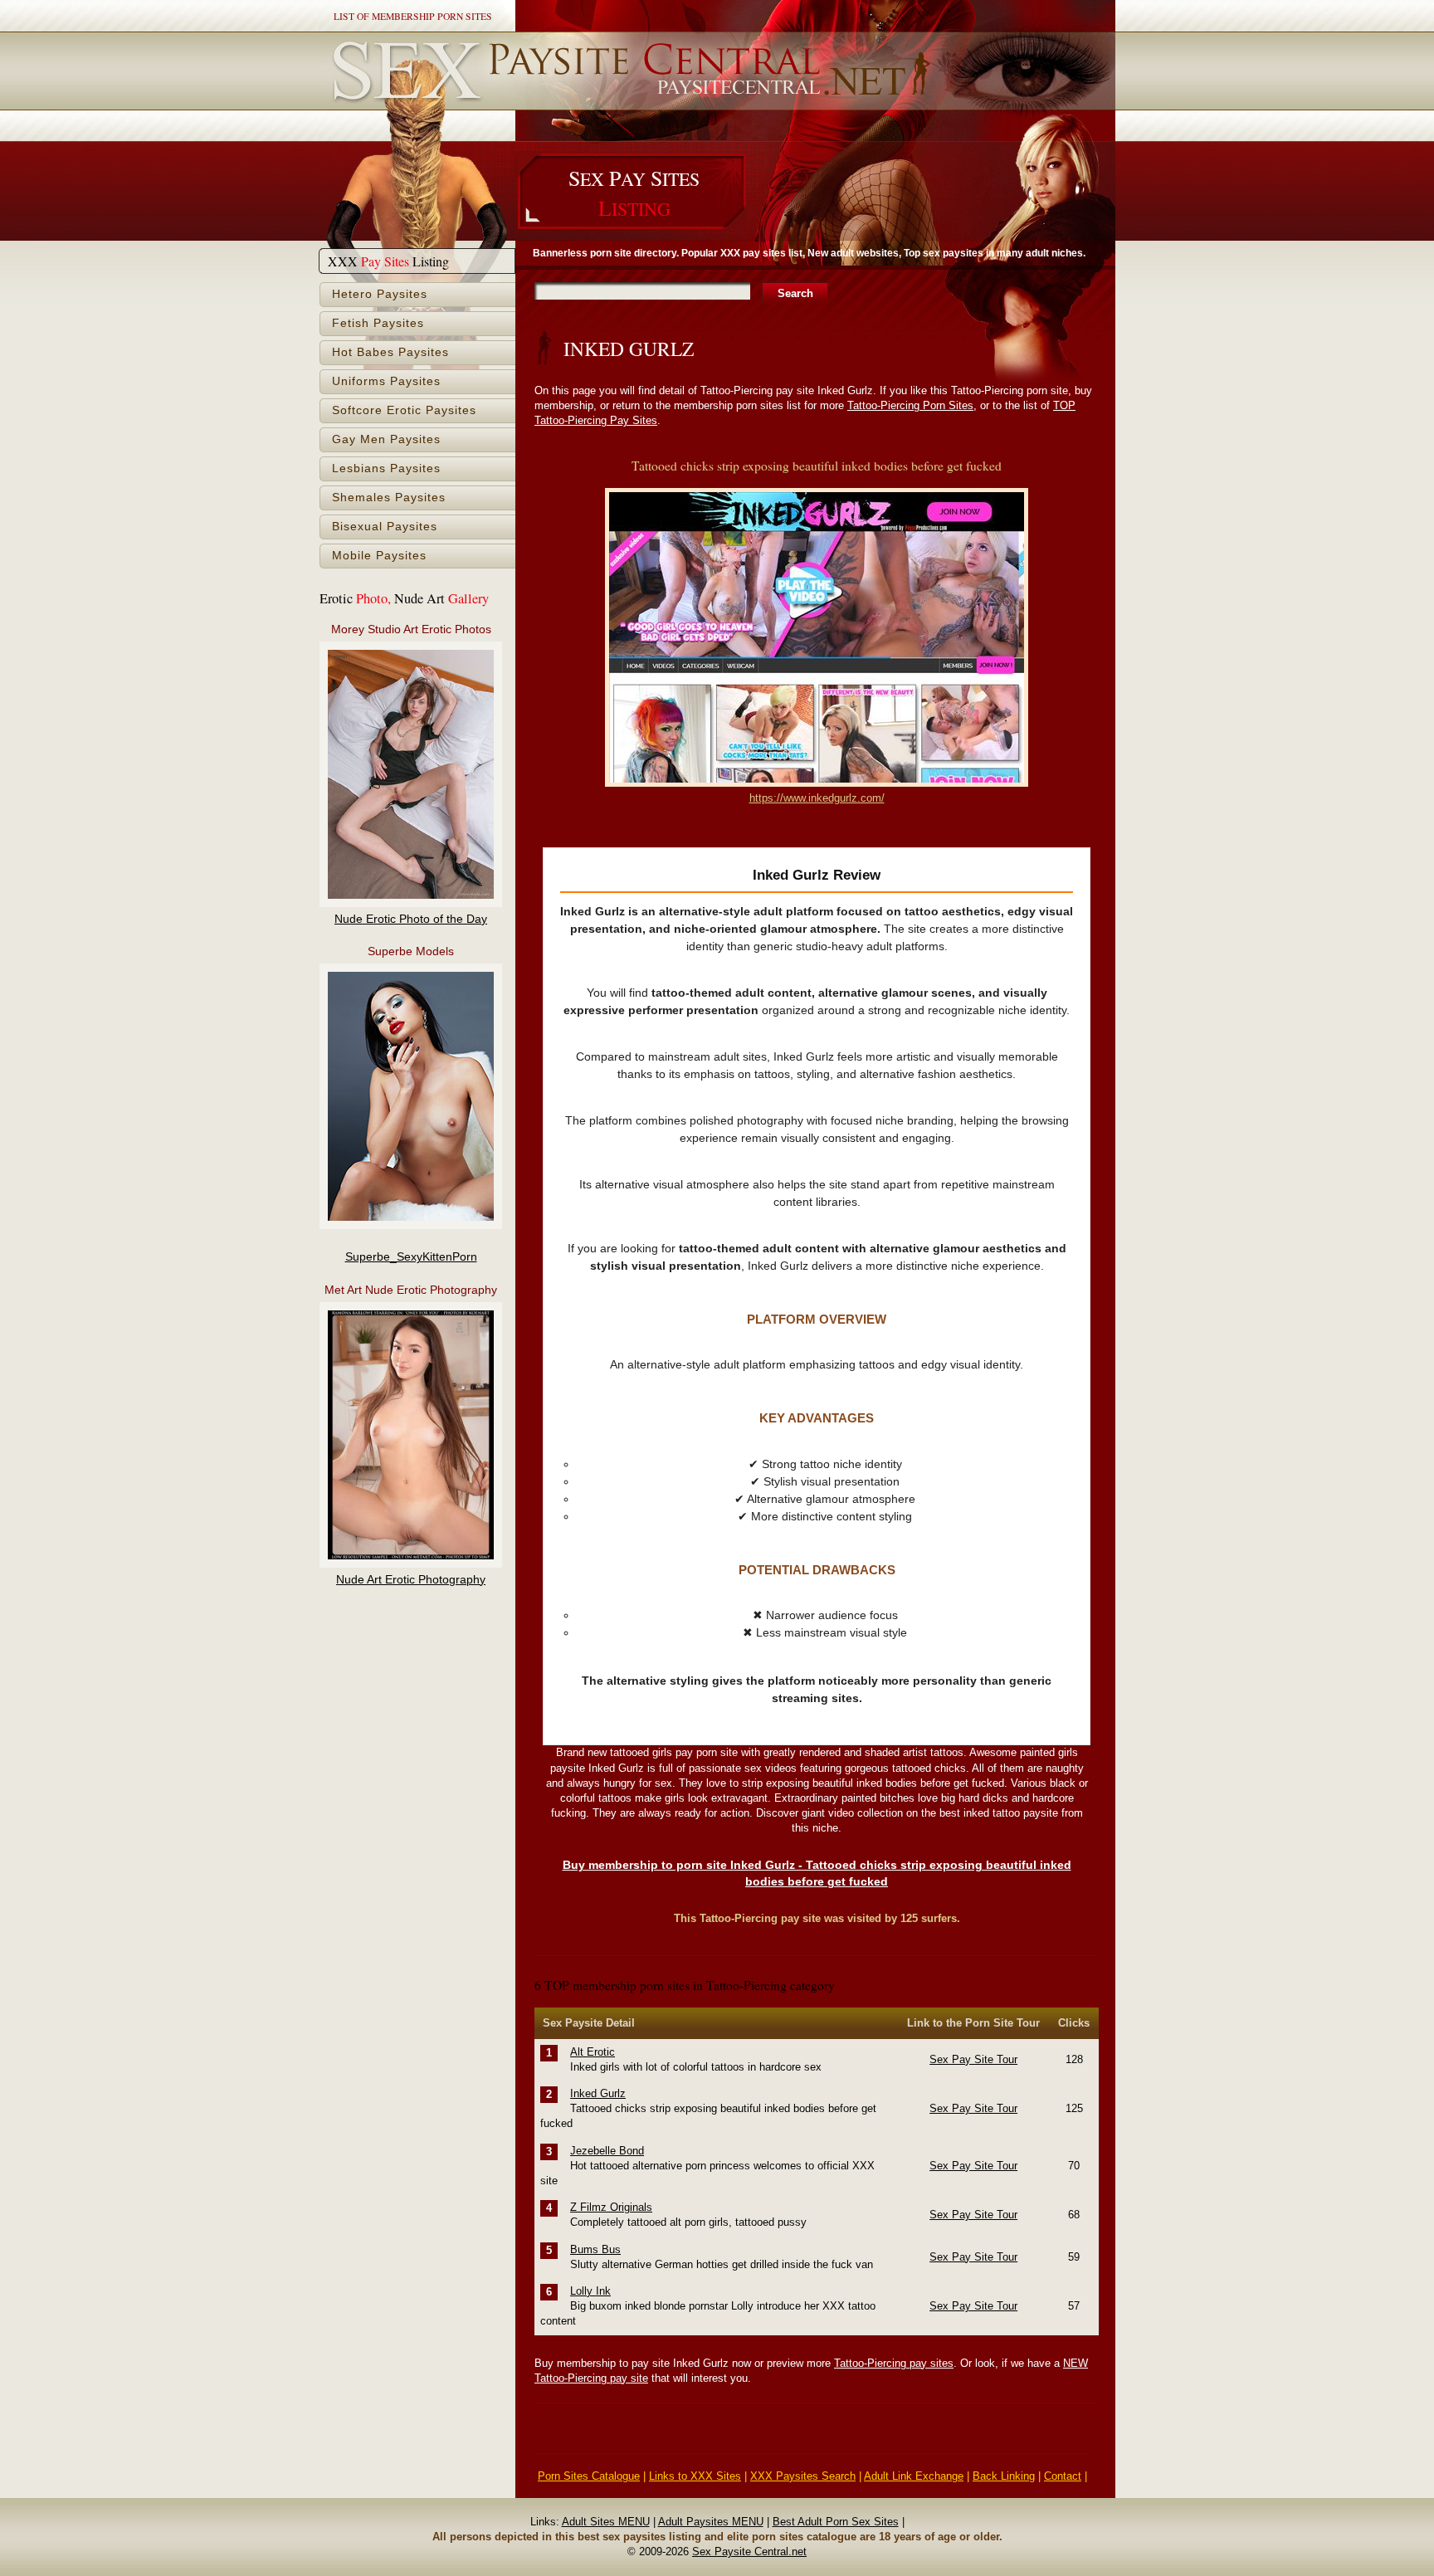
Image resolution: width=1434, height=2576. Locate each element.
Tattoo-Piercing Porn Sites (910, 405)
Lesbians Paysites (386, 468)
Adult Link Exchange (914, 2476)
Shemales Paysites (389, 498)
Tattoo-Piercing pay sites (894, 2363)
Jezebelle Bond (607, 2151)
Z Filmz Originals (611, 2207)
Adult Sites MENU (606, 2522)
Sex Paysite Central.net (749, 2552)
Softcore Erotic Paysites (404, 410)
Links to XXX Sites (695, 2476)
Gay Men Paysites (386, 439)
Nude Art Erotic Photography (411, 1580)
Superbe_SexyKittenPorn (411, 1257)
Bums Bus (595, 2249)
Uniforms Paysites (386, 381)
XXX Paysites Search (803, 2476)
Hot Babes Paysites (390, 352)
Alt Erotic (593, 2052)
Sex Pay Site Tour (973, 2059)
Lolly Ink (590, 2291)
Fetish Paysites (378, 323)
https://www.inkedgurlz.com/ (817, 798)
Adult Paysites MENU (711, 2522)
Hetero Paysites (380, 294)
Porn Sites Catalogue (589, 2476)
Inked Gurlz (598, 2093)
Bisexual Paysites (385, 527)
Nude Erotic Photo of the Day (411, 919)
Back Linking (1004, 2476)
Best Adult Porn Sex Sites (836, 2522)
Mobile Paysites (379, 556)
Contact (1063, 2476)
